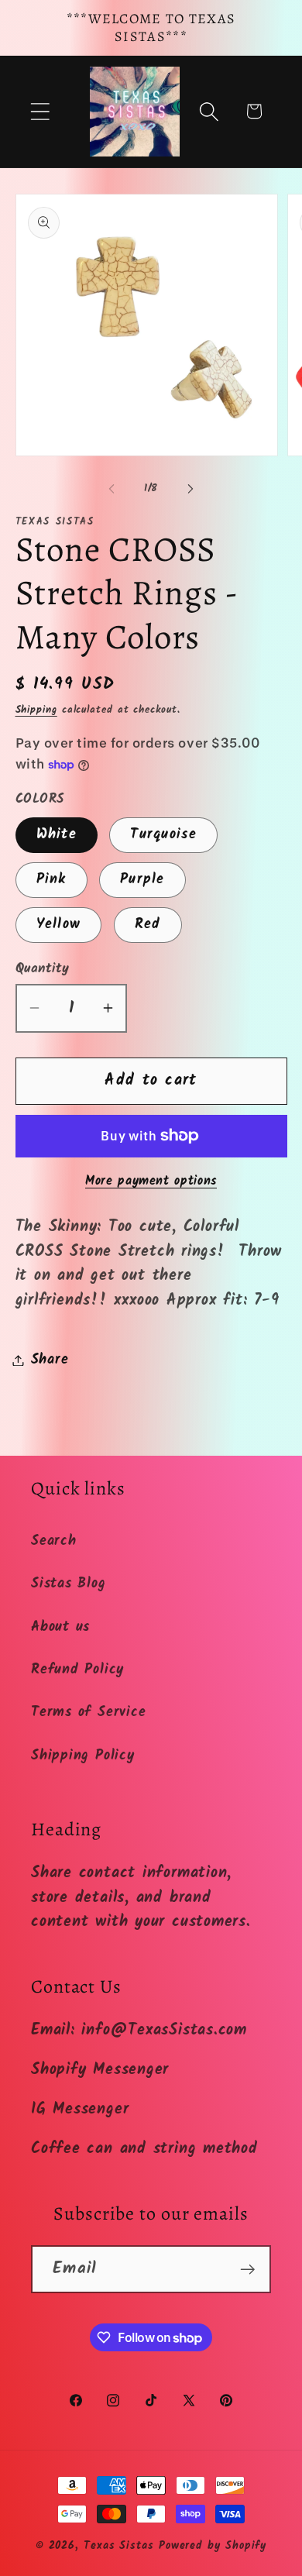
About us (60, 1627)
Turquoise (163, 835)
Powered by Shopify (213, 2546)
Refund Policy (77, 1670)
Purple (142, 880)
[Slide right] (190, 489)
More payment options (151, 1181)
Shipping (36, 710)
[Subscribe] (247, 2270)
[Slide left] (112, 489)
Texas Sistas (119, 2546)
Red (148, 925)
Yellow (59, 925)
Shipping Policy (83, 1756)
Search (54, 1541)
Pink (51, 880)
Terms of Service (88, 1713)
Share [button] (50, 1360)
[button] (40, 111)
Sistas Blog (69, 1584)
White (57, 835)
